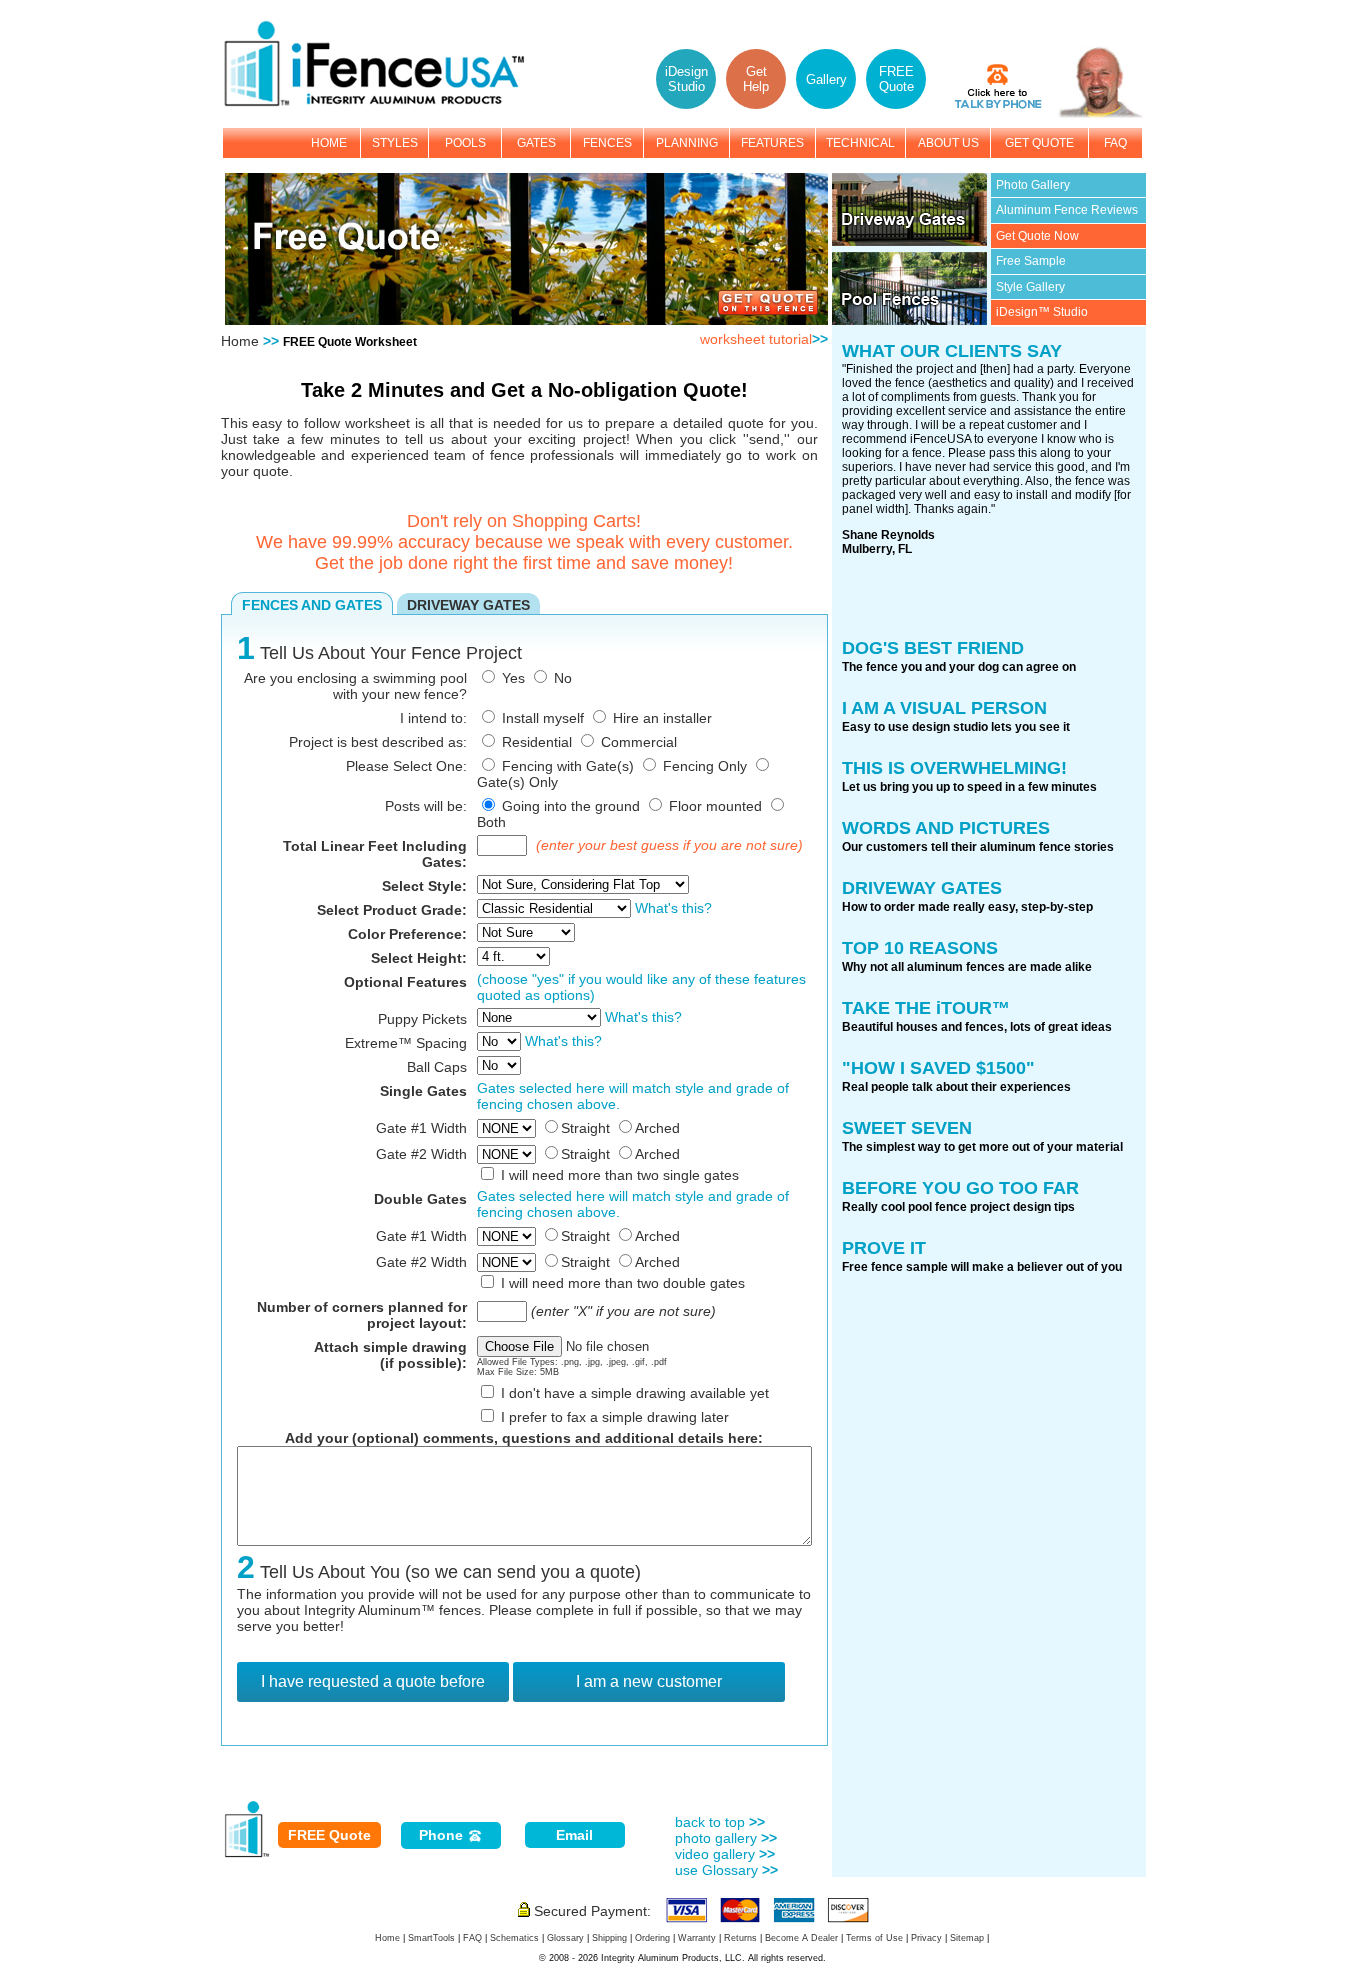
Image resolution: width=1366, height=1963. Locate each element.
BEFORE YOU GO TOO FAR (960, 1188)
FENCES (607, 143)
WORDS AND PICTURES (946, 828)
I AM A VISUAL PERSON (944, 708)
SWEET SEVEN (907, 1128)
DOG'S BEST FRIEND (933, 648)
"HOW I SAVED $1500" (938, 1068)
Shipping (609, 1938)
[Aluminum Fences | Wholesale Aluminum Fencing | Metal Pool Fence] (384, 103)
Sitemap (967, 1938)
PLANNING (687, 143)
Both (491, 822)
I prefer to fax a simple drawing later (615, 1417)
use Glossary (726, 1870)
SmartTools (431, 1938)
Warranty (697, 1938)
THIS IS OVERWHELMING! (954, 768)
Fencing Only (705, 766)
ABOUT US (948, 143)
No (563, 678)
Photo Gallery (1033, 185)
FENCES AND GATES (312, 605)
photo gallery (726, 1838)
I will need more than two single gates (620, 1175)
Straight (585, 1128)
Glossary (565, 1938)
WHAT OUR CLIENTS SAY (952, 351)
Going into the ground (571, 806)
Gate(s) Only (517, 782)
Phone (443, 1835)
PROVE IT (884, 1248)
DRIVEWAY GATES (468, 605)
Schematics (514, 1938)
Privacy (926, 1938)
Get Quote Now (1037, 236)
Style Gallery (1030, 287)
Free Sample (1031, 261)
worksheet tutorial (764, 339)
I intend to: (433, 718)
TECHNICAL (860, 143)
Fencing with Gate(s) (568, 766)
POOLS (465, 143)
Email (574, 1835)
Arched (657, 1128)
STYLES (395, 143)
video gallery (725, 1854)
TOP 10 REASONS (920, 948)
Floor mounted (715, 806)
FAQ (1115, 143)
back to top (720, 1822)
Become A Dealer (801, 1938)
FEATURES (772, 143)
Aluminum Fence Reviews (1067, 210)
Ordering (652, 1938)
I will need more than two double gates (623, 1283)
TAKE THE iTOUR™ (926, 1008)
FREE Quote (329, 1835)
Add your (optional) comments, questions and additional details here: (524, 1438)
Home (240, 341)
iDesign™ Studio (1042, 312)
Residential (537, 742)
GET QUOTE (1039, 143)
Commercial (639, 742)
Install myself (543, 718)
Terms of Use (874, 1938)
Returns (740, 1938)
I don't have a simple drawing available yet (635, 1393)
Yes (513, 678)
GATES (536, 143)
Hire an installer (662, 718)
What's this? (673, 908)
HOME (329, 143)
